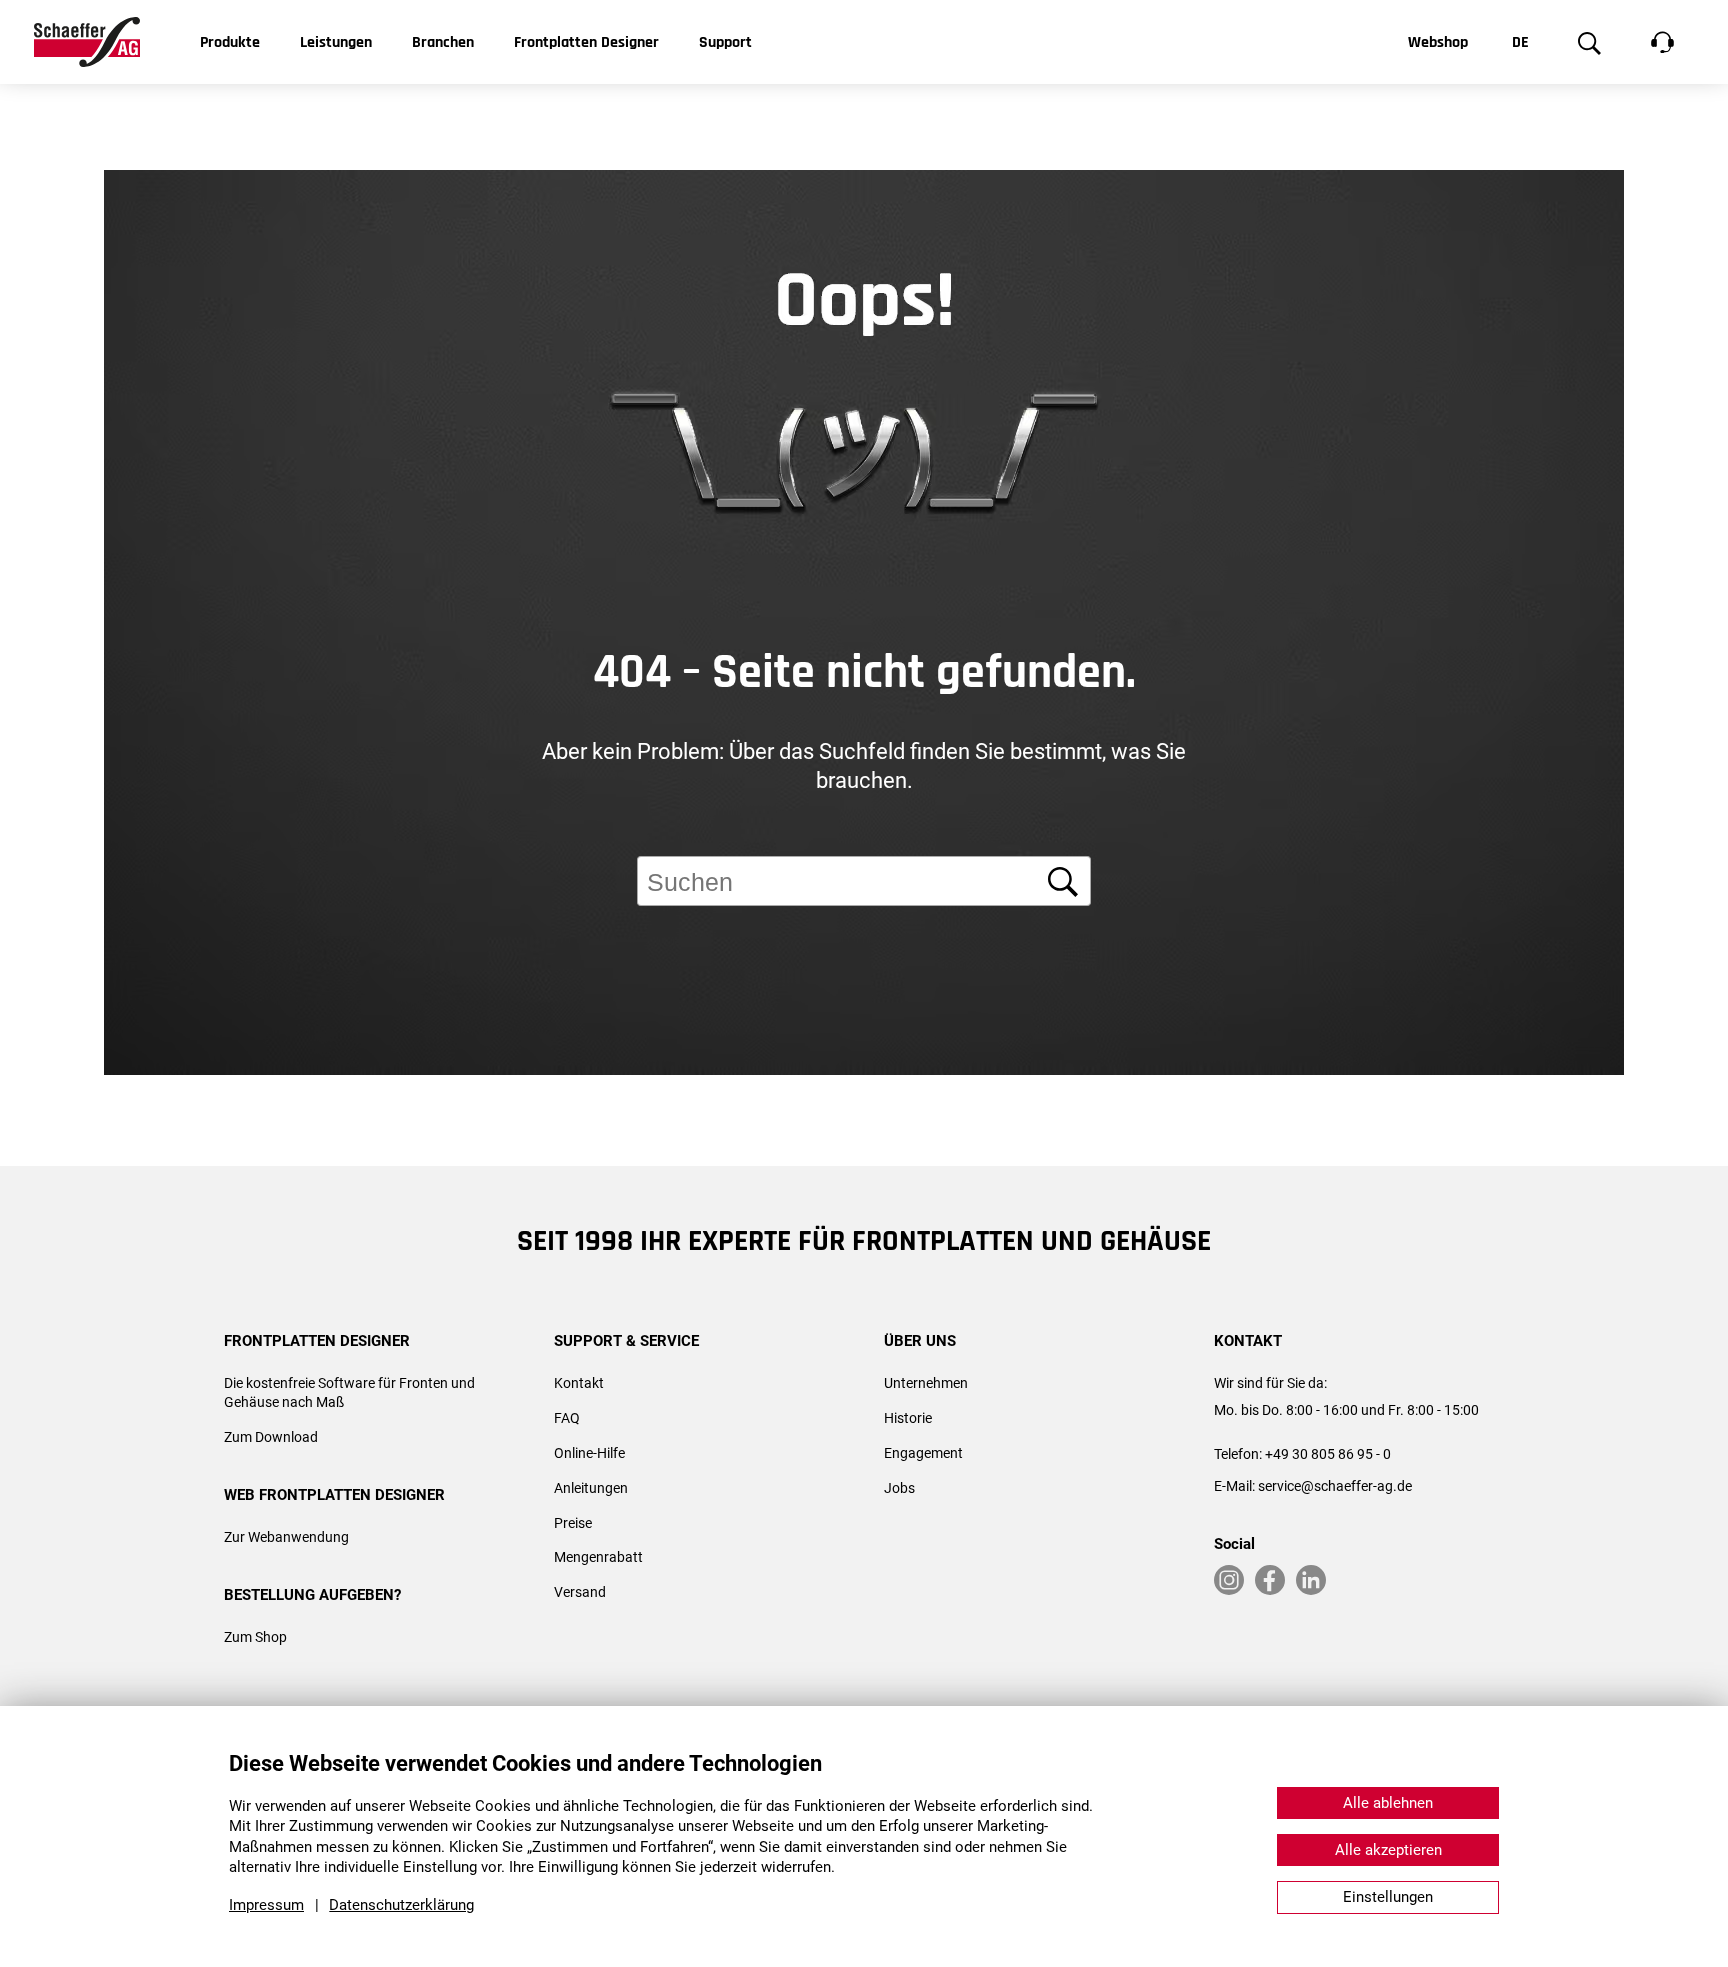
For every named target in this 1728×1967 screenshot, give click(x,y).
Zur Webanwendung (286, 1537)
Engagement (923, 1453)
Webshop (1438, 42)
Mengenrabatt (598, 1557)
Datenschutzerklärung (401, 1905)
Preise (573, 1523)
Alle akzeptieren (1388, 1850)
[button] (1678, 1206)
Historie (908, 1418)
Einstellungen (1388, 1897)
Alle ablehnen (1388, 1803)
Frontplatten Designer (586, 42)
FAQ (567, 1418)
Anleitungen (591, 1488)
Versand (580, 1592)
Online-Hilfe (589, 1453)
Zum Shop (255, 1637)
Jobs (899, 1488)
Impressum (266, 1905)
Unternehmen (926, 1383)
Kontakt (579, 1383)
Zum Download (271, 1437)
